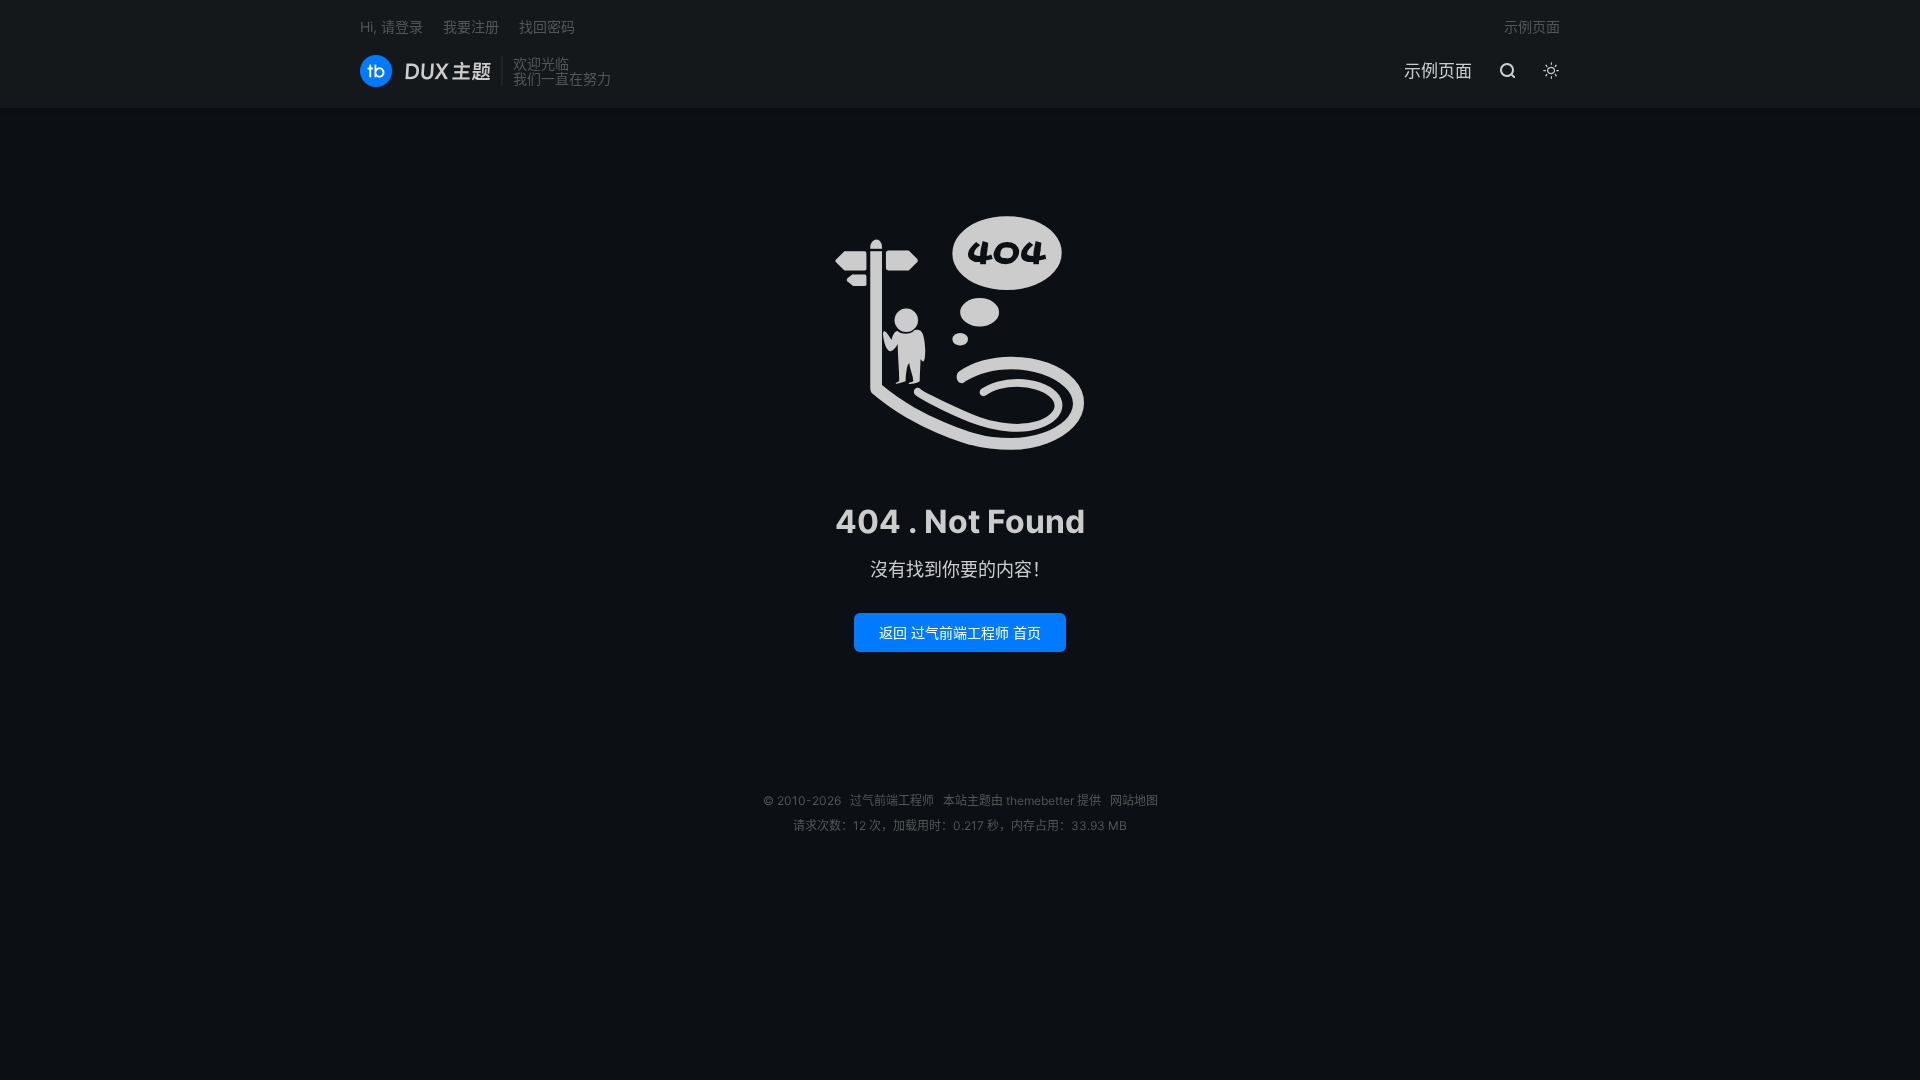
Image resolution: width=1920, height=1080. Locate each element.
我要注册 (471, 26)
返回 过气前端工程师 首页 (960, 632)
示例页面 (1438, 71)
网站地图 (1134, 800)
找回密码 (547, 26)
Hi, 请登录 (391, 26)
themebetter (1040, 800)
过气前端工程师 (425, 71)
